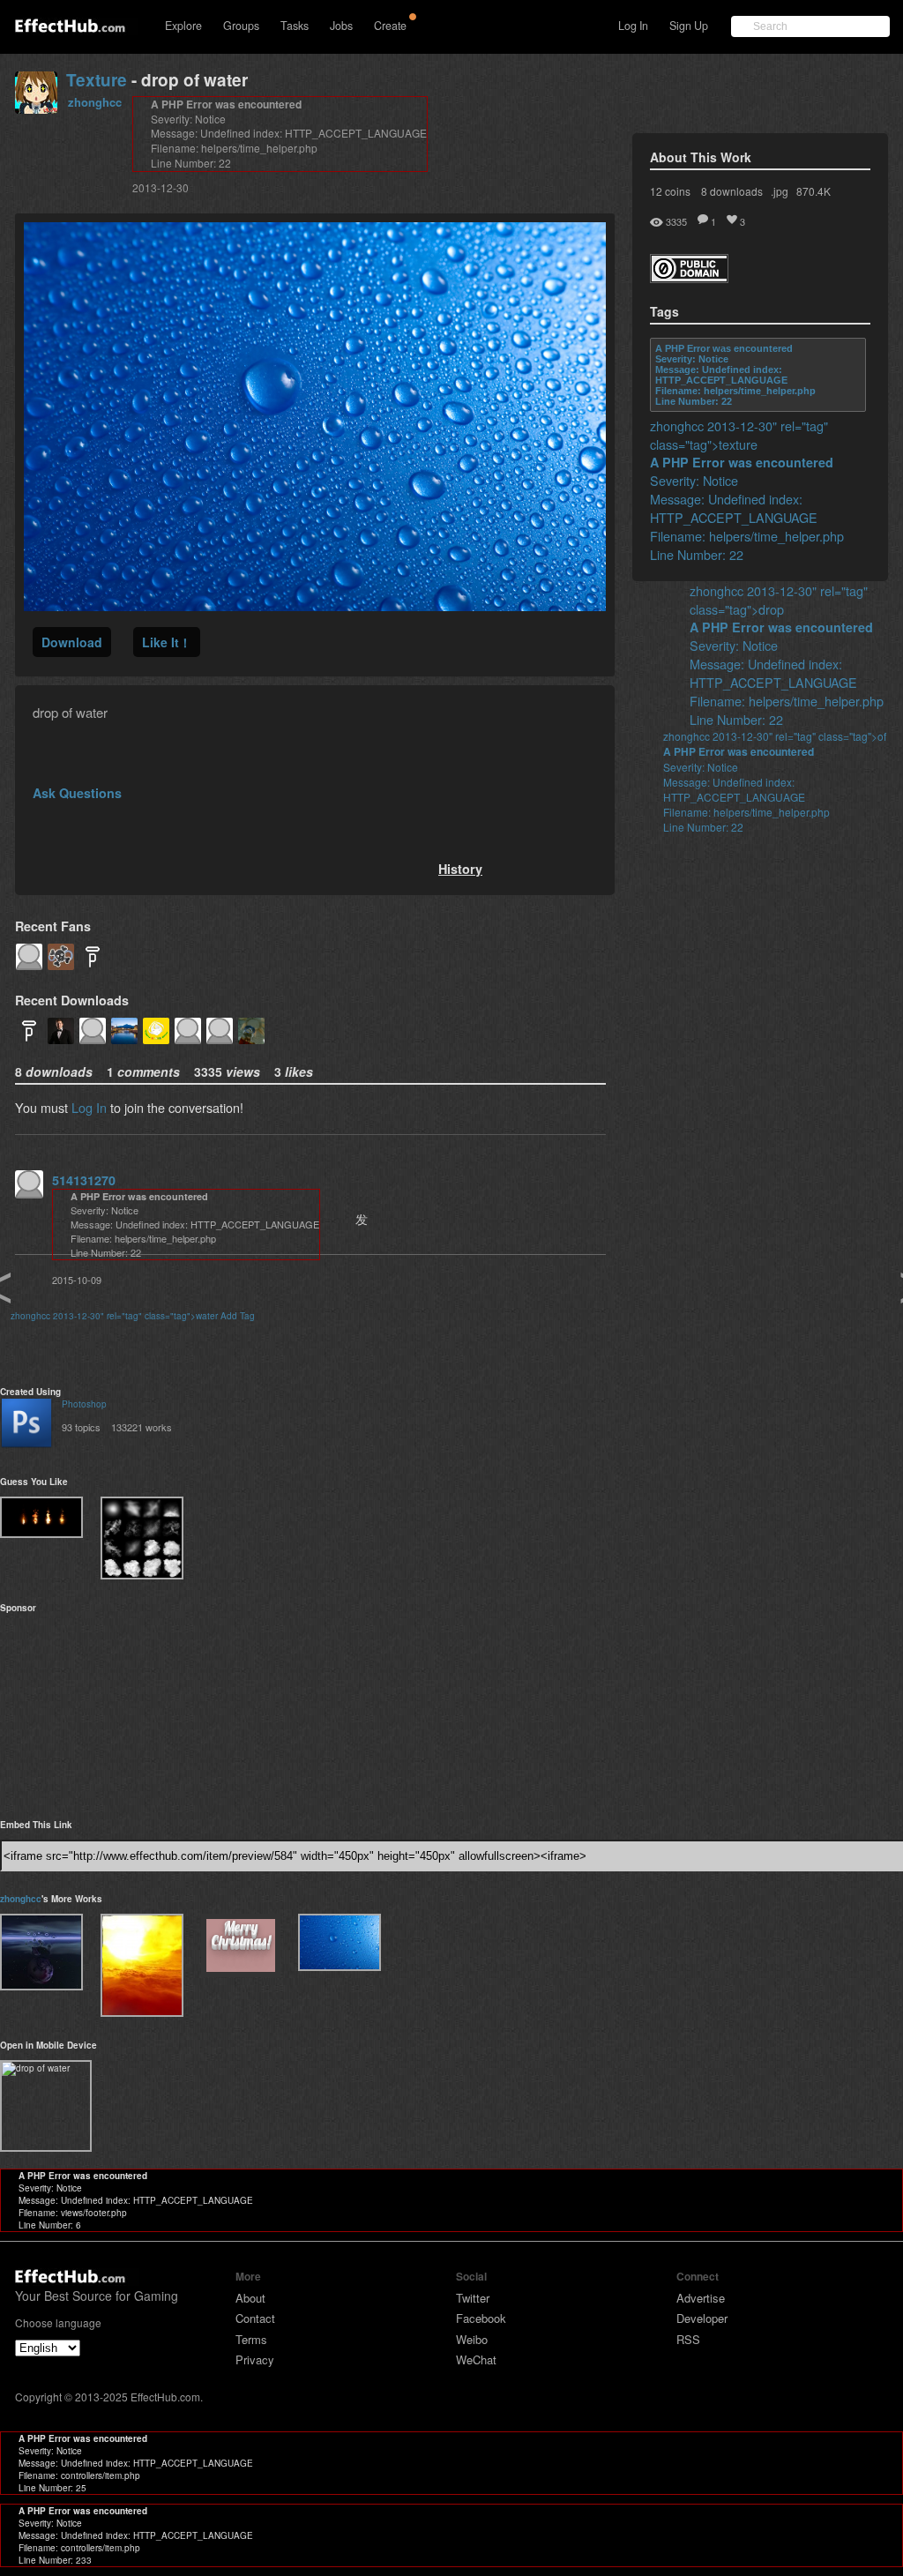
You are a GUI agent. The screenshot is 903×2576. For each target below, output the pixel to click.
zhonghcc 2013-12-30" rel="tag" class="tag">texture (739, 435)
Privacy (255, 2359)
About (250, 2298)
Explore (183, 26)
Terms (251, 2339)
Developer (702, 2318)
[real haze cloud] (142, 1965)
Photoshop (84, 1404)
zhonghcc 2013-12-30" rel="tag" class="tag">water (114, 1316)
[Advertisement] (88, 1711)
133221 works (142, 1427)
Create (390, 26)
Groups (241, 26)
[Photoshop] (26, 1426)
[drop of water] (340, 1942)
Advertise (701, 2298)
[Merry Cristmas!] (241, 1947)
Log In (633, 26)
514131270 (84, 1180)
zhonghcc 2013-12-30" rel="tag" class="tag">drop (779, 600)
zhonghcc (95, 102)
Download (72, 642)
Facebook (481, 2318)
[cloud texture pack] (142, 1538)
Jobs (341, 26)
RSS (688, 2339)
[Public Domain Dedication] (689, 277)
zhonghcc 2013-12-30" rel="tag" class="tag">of (775, 736)
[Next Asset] (315, 605)
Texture (97, 80)
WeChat (476, 2359)
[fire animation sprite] (41, 1517)
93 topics (81, 1427)
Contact (255, 2318)
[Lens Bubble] (41, 1952)
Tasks (295, 26)
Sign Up (689, 26)
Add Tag (238, 1316)
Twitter (473, 2298)
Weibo (472, 2339)
